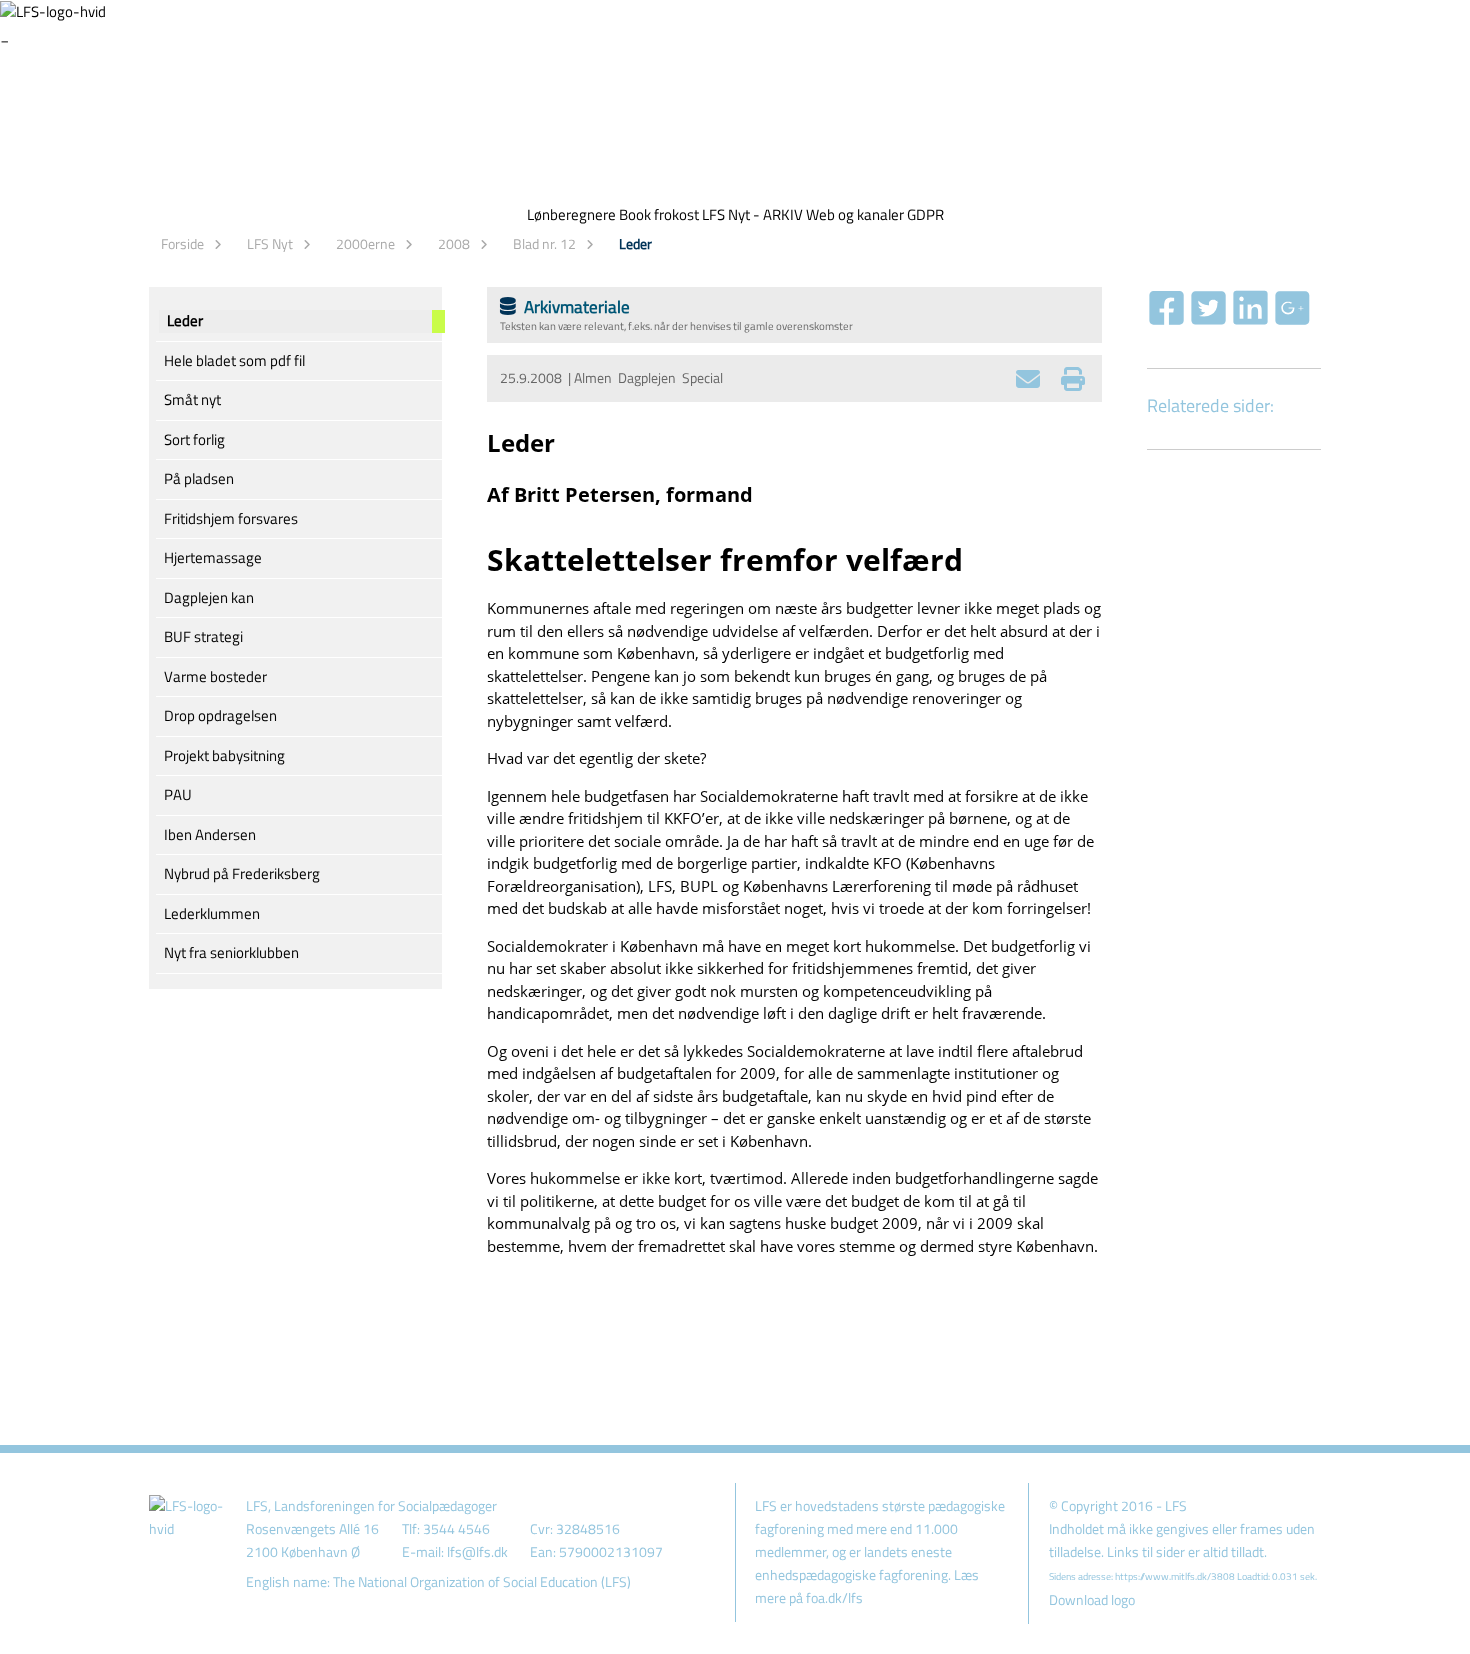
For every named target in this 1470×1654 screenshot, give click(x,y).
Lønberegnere (571, 214)
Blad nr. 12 (544, 243)
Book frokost (659, 214)
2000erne (365, 243)
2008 (454, 243)
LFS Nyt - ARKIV (752, 214)
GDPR (925, 214)
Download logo (1092, 1600)
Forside (182, 243)
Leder (635, 243)
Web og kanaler (855, 214)
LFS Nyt (270, 243)
